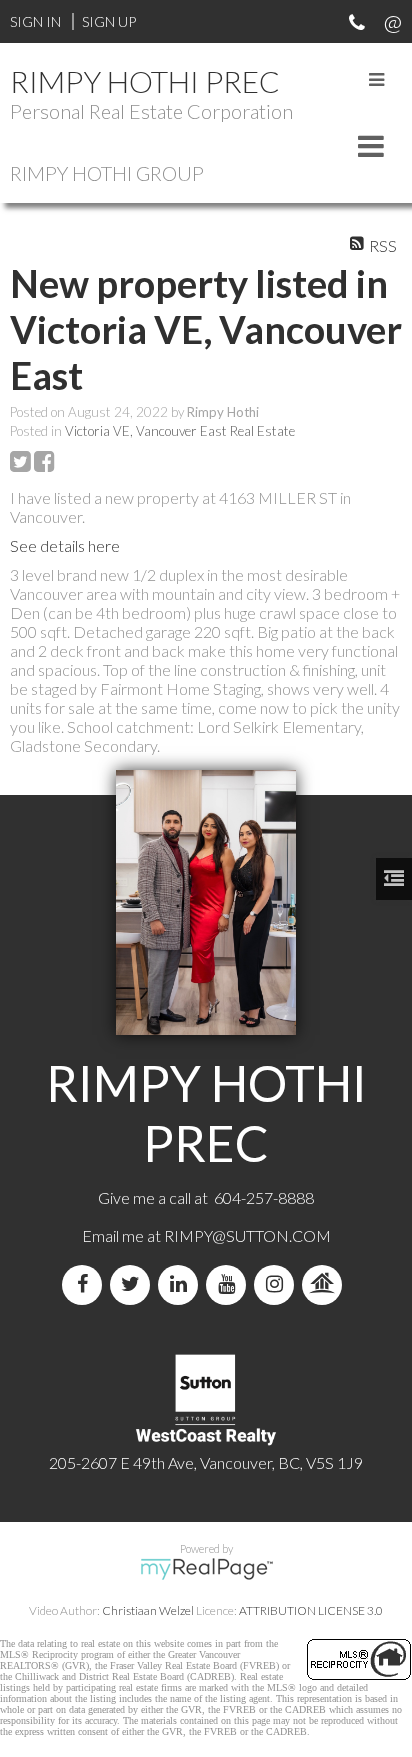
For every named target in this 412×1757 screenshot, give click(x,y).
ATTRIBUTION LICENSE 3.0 (311, 1610)
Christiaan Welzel (148, 1610)
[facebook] (86, 1284)
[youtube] (230, 1284)
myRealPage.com (206, 1569)
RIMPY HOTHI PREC (145, 81)
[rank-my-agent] (326, 1284)
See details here (65, 545)
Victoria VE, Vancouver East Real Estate (180, 431)
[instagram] (278, 1284)
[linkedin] (182, 1284)
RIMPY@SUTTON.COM (247, 1235)
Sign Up (109, 21)
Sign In (35, 21)
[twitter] (134, 1284)
